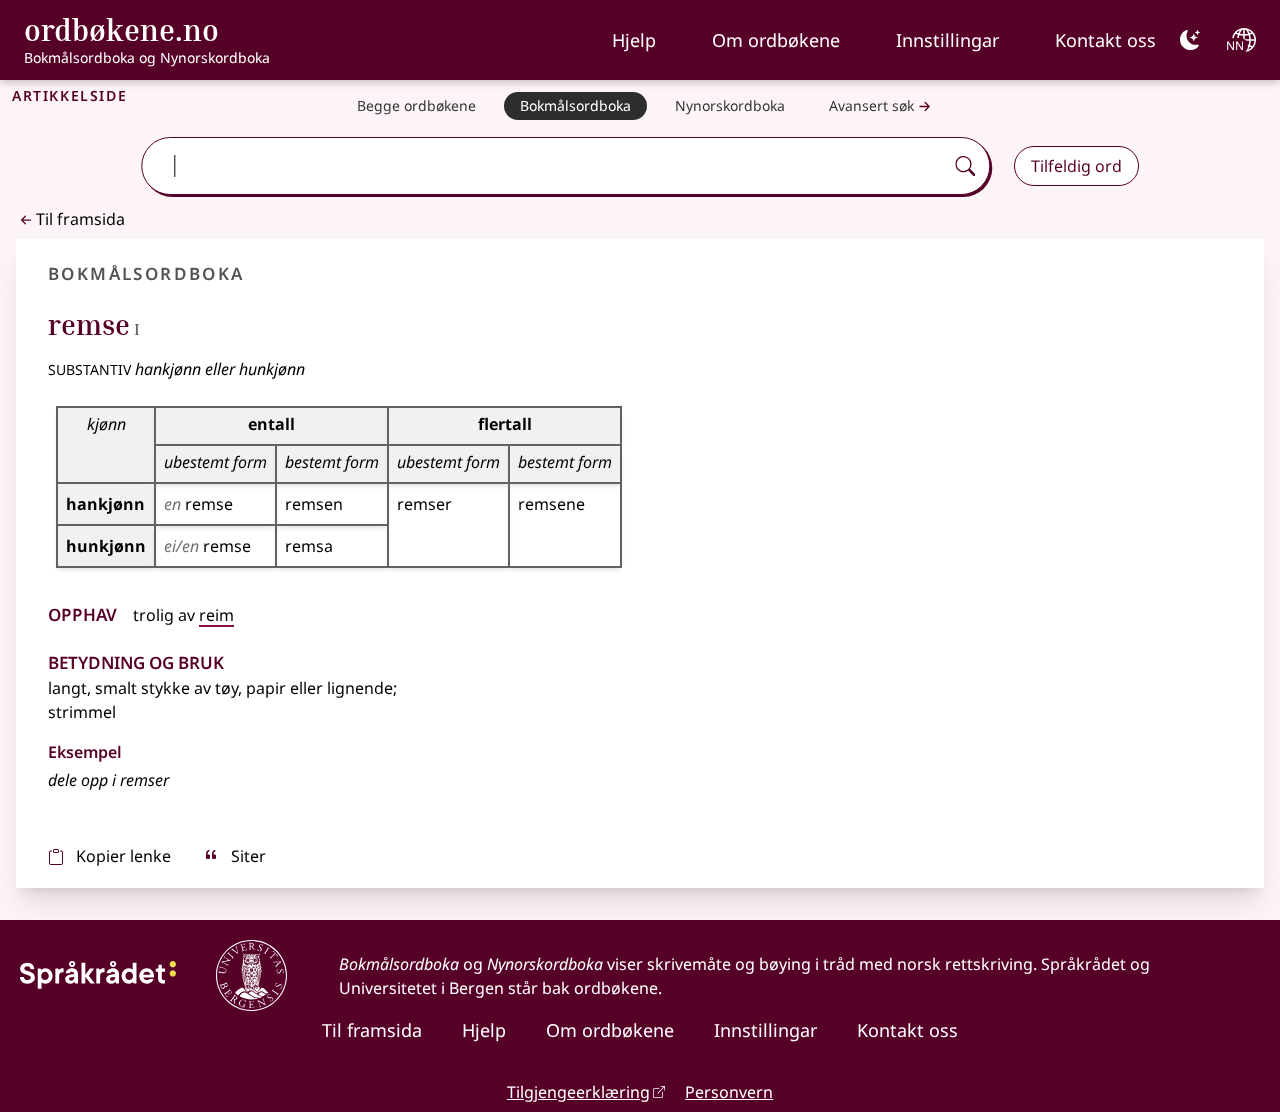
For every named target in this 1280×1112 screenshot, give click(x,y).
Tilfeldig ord (1076, 166)
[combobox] (544, 166)
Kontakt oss (1105, 40)
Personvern (729, 1092)
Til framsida (80, 219)
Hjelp (634, 40)
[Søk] (965, 166)
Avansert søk (871, 105)
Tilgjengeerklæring (578, 1092)
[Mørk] (1190, 40)
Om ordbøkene (776, 40)
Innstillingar (947, 40)
